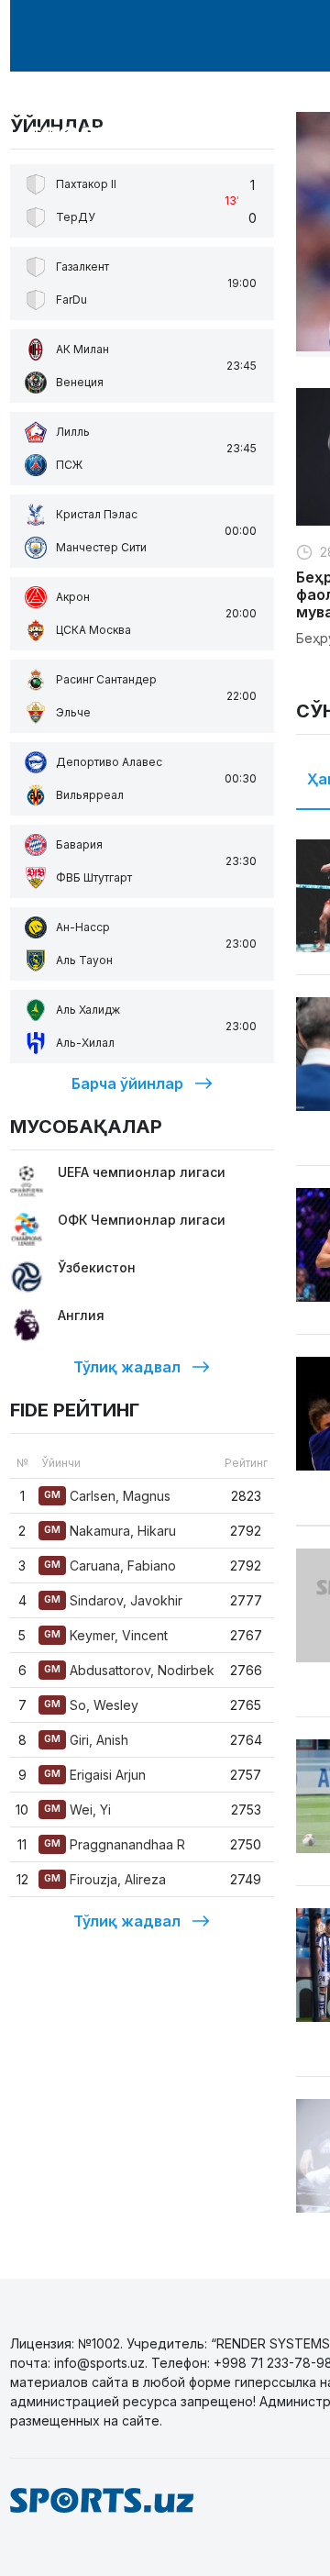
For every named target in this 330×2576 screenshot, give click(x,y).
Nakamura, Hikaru (110, 1531)
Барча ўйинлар (127, 1083)
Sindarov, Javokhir (113, 1600)
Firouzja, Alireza (105, 1879)
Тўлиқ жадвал (127, 1367)
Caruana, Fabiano (110, 1566)
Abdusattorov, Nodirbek (129, 1670)
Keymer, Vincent (106, 1635)
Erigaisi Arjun (95, 1775)
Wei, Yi (77, 1810)
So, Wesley (91, 1705)
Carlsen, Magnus (107, 1496)
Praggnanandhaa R (115, 1844)
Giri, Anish (86, 1740)
